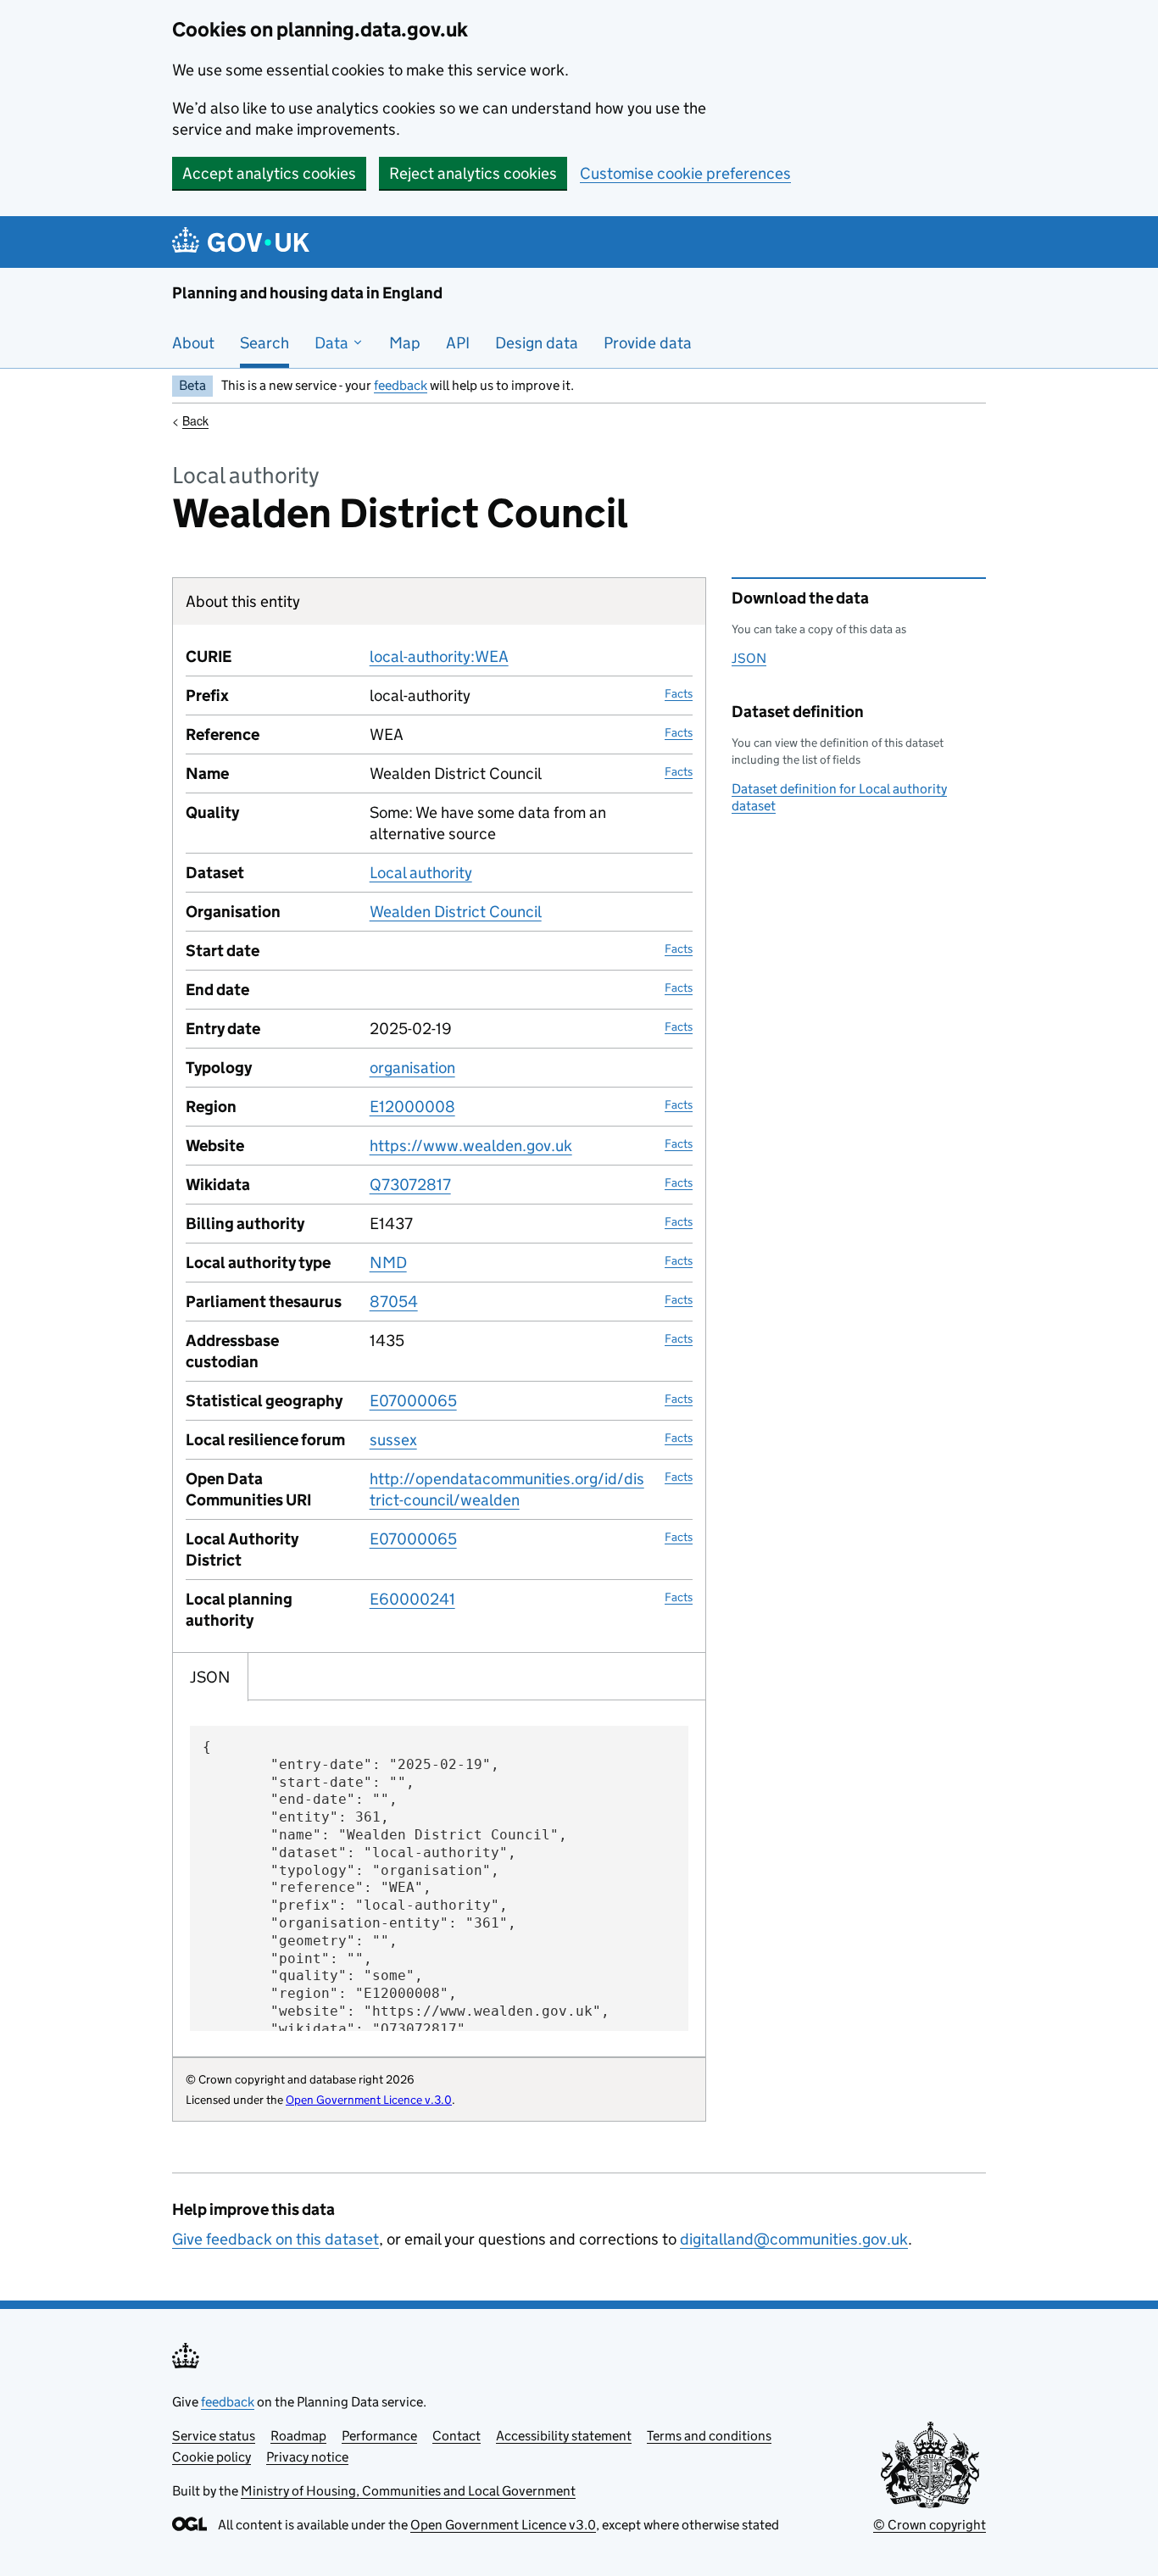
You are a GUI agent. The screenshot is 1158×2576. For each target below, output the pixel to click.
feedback (401, 385)
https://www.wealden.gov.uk (471, 1146)
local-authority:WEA (439, 657)
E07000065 (413, 1401)
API (458, 343)
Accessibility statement (564, 2436)
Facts (679, 693)
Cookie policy (212, 2457)
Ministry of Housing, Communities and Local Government (408, 2491)
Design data (537, 343)
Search (264, 343)
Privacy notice (307, 2457)
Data (333, 343)
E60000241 (412, 1599)
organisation (412, 1068)
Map (405, 343)
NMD (388, 1263)
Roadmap (298, 2436)
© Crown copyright (930, 2525)
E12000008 (412, 1107)
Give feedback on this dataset (276, 2239)
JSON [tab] (210, 1677)
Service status (214, 2436)
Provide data (648, 343)
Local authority (421, 873)
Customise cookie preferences (685, 173)
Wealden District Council (456, 912)
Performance (379, 2436)
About (193, 343)
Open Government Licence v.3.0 (369, 2100)
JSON (749, 658)
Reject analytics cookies (473, 173)
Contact (457, 2436)
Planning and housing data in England (307, 293)
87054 (394, 1302)
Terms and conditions (709, 2436)
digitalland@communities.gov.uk (794, 2239)
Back (195, 420)
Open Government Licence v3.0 (503, 2525)
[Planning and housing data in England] (244, 242)
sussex (393, 1440)
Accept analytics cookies (269, 173)
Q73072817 (410, 1185)
